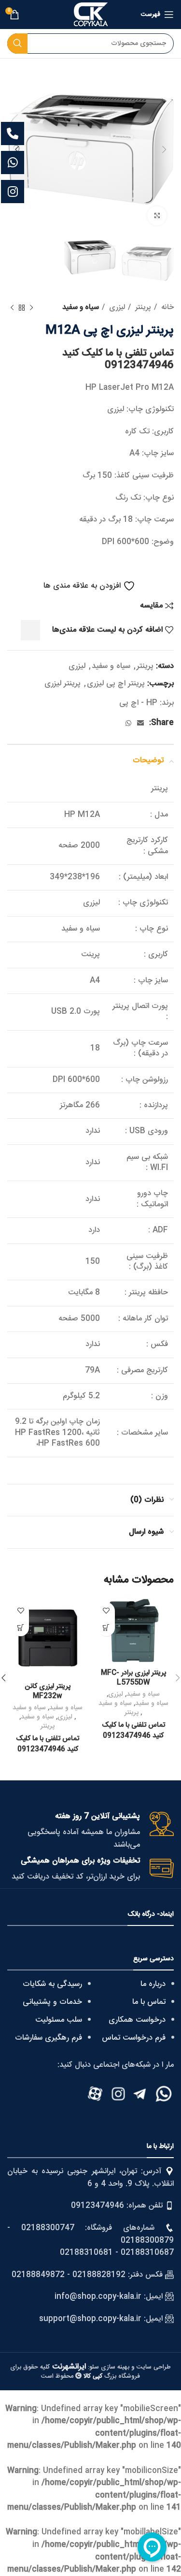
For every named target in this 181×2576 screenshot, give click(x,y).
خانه (167, 308)
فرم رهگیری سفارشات (49, 2038)
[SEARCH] (17, 44)
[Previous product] (31, 308)
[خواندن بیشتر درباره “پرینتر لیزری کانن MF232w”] (21, 1628)
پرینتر (142, 308)
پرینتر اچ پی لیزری (116, 684)
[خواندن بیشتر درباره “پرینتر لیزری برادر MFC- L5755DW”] (106, 1628)
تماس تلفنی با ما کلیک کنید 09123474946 (118, 359)
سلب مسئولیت (59, 2020)
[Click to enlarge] (157, 216)
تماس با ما (149, 2002)
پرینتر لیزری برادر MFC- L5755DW (133, 1678)
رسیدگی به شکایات (52, 1984)
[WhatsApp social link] (128, 723)
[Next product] (12, 308)
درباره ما (153, 1984)
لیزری (116, 308)
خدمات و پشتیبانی (52, 2002)
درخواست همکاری (137, 2020)
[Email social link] (140, 723)
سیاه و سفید (81, 308)
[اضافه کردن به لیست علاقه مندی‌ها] (106, 1611)
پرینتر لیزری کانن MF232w (48, 1691)
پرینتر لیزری (63, 684)
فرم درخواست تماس (134, 2038)
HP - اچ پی (138, 703)
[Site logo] (91, 15)
